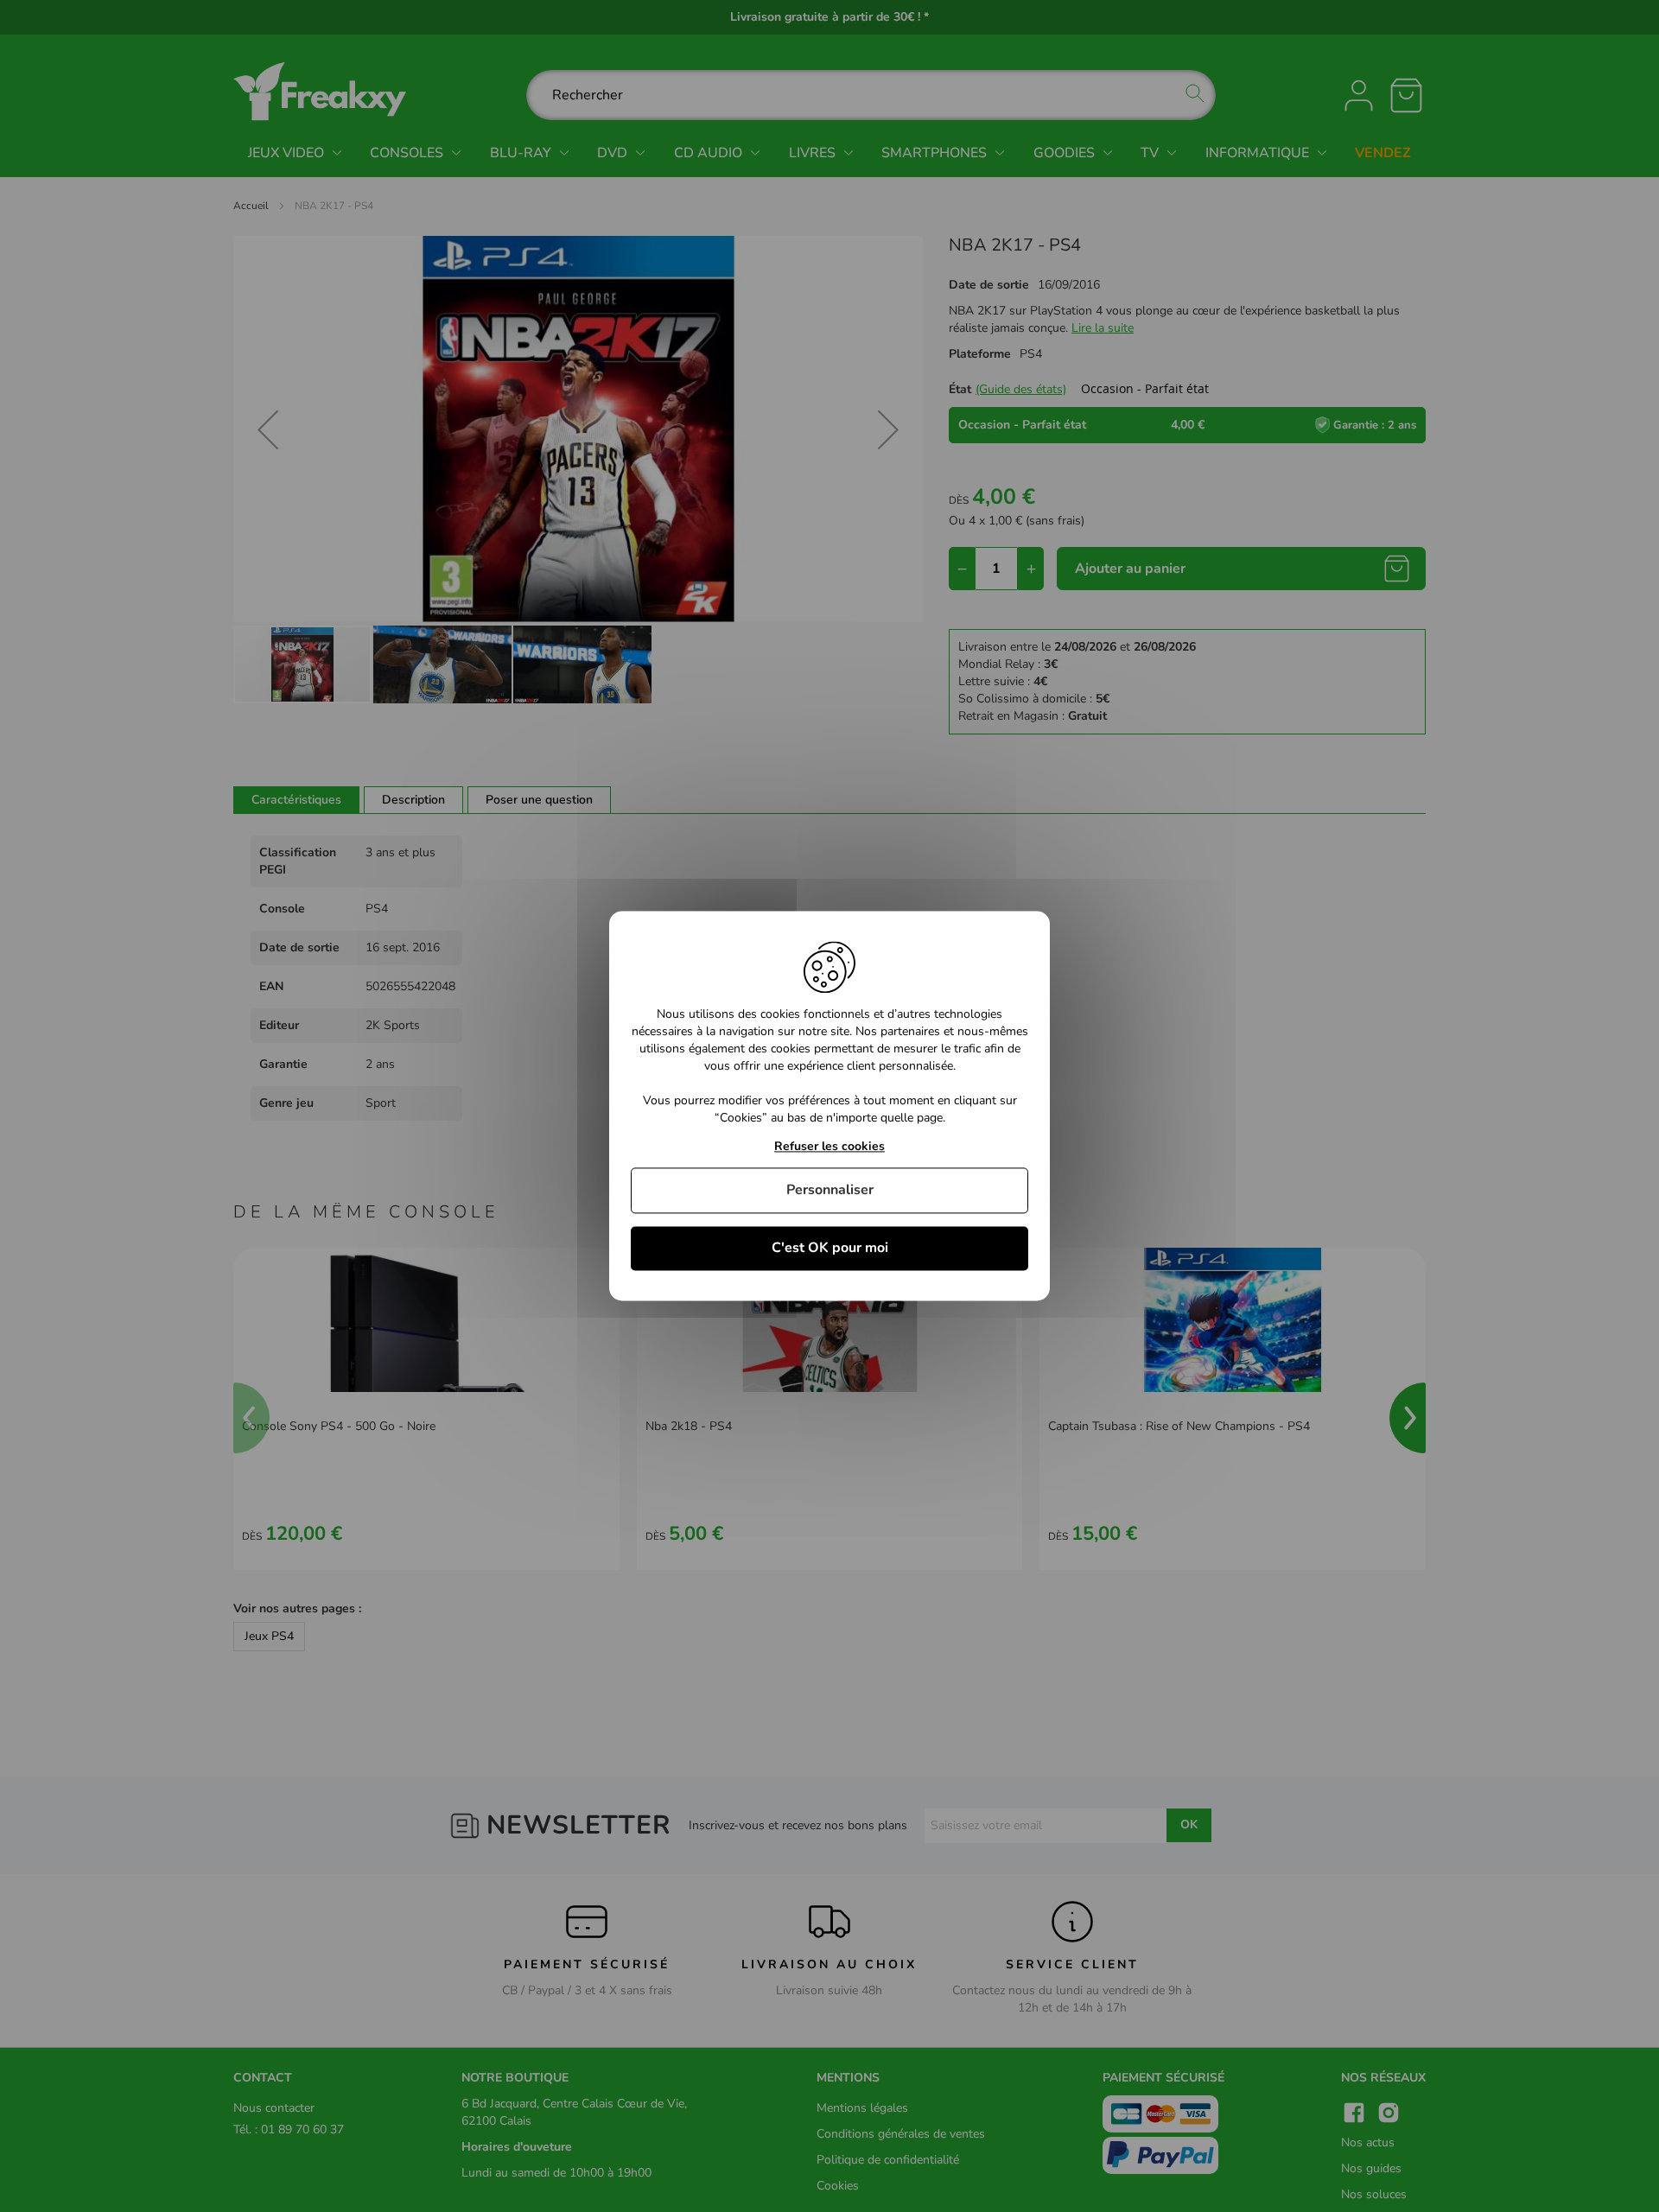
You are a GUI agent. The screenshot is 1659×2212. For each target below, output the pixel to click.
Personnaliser (830, 1190)
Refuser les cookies (829, 1147)
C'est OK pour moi (830, 1248)
